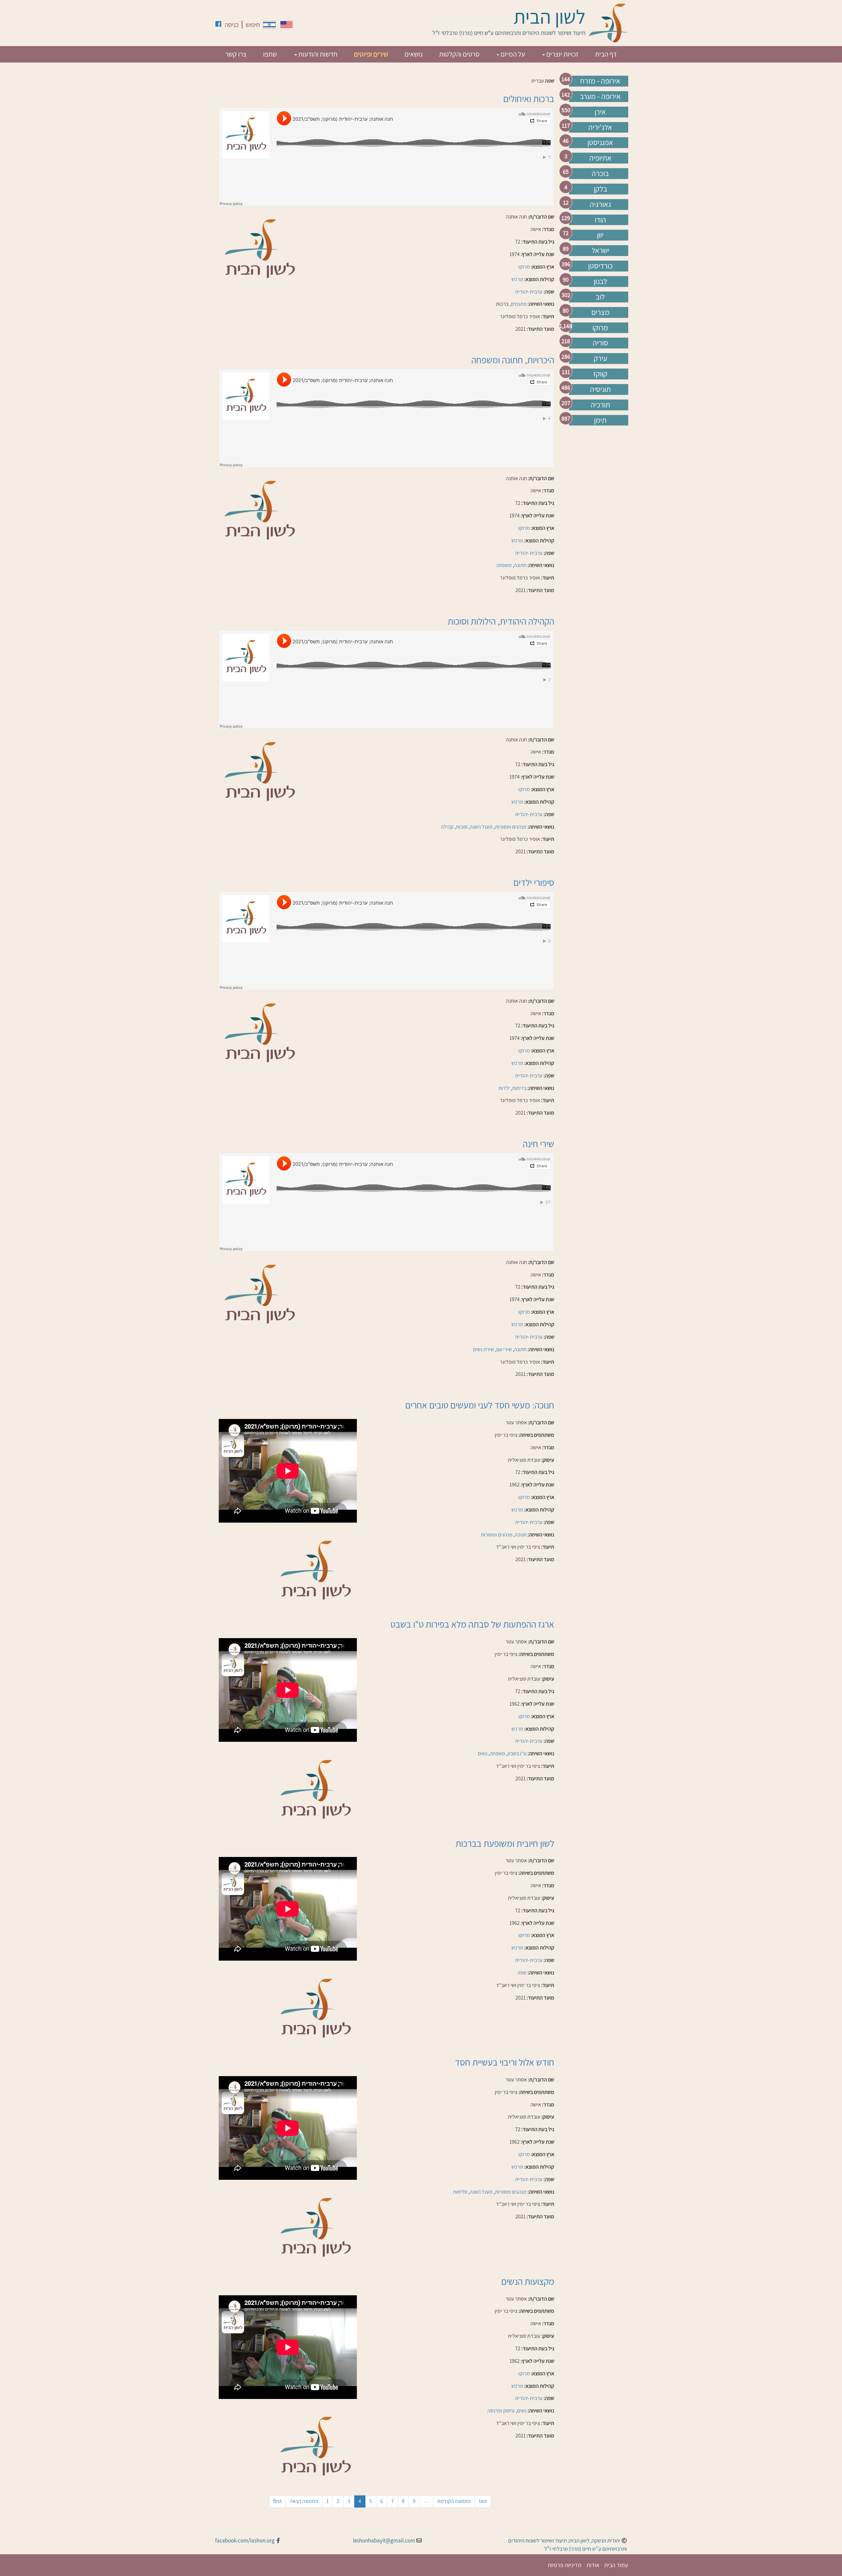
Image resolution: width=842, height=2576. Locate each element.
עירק (600, 358)
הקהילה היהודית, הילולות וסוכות (501, 621)
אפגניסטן (600, 142)
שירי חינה (538, 1144)
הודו (600, 220)
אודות (593, 2565)
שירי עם (504, 1349)
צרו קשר (236, 54)
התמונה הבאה (304, 2501)
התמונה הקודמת (454, 2501)
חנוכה (521, 1535)
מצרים (600, 312)
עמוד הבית (616, 2565)
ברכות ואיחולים (529, 99)
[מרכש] (286, 25)
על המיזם (512, 54)
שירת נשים (483, 1349)
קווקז (600, 374)
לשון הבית (549, 16)
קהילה (447, 827)
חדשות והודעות (317, 54)
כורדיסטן (600, 266)
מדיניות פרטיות (565, 2565)
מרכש (517, 279)
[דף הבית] (608, 23)
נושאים (414, 54)
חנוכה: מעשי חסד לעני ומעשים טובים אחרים (480, 1405)
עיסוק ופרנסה (501, 2411)
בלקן (600, 189)
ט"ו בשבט (517, 1753)
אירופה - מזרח (600, 81)
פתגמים (519, 304)
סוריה (600, 343)
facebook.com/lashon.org (245, 2540)
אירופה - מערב (600, 96)
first (277, 2501)
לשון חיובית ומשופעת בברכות (505, 1843)
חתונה (520, 565)
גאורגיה (600, 204)
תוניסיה (600, 389)
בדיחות (519, 1088)
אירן (600, 112)
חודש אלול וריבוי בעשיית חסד (505, 2062)
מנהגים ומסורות (511, 827)
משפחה (504, 565)
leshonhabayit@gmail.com (384, 2540)
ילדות (504, 1088)
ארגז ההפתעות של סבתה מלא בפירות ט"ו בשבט (472, 1624)
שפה (550, 81)
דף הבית (606, 54)
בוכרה (600, 173)
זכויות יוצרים (562, 54)
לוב (600, 297)
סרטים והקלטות (459, 54)
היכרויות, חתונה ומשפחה (513, 360)
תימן (600, 420)
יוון (600, 235)
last (483, 2501)
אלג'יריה (600, 127)
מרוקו (600, 328)
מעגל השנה (481, 827)
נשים (483, 1753)
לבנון (600, 281)
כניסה (232, 25)
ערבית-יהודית (529, 292)
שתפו (270, 54)
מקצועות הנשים (528, 2281)
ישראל (600, 250)
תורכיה (600, 405)
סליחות (460, 2192)
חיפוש (253, 25)
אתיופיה (600, 158)
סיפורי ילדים (534, 882)
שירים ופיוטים (371, 54)
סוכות (462, 827)
